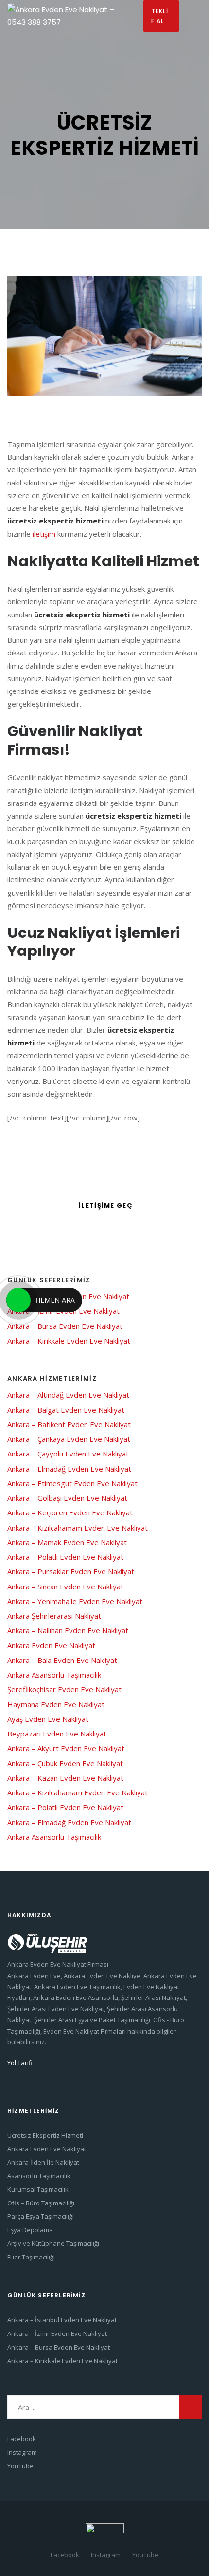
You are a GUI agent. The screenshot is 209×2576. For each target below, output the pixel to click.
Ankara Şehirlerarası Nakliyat (54, 1616)
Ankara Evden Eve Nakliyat (51, 1645)
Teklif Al (160, 16)
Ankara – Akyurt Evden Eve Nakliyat (67, 1748)
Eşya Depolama (30, 2230)
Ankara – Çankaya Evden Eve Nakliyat (69, 1439)
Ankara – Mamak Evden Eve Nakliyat (67, 1542)
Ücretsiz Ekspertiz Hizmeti (45, 2135)
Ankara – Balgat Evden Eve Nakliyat (66, 1410)
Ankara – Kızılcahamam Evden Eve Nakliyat (78, 1528)
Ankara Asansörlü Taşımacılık (54, 1675)
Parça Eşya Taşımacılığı (41, 2216)
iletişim (44, 534)
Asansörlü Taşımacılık (39, 2176)
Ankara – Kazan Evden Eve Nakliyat (65, 1778)
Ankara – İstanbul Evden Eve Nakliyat (62, 2320)
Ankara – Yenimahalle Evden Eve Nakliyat (75, 1601)
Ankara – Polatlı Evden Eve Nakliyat (65, 1557)
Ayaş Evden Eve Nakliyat (48, 1719)
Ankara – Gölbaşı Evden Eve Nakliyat (67, 1498)
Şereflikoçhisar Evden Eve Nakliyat (64, 1689)
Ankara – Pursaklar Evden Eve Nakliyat (71, 1571)
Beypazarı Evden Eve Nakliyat (57, 1734)
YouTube (20, 2466)
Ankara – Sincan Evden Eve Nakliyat (65, 1587)
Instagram (22, 2452)
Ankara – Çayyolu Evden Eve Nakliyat (68, 1454)
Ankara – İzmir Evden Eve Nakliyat (57, 2333)
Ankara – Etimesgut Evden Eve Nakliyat (72, 1483)
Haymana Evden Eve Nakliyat (56, 1704)
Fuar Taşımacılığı (31, 2257)
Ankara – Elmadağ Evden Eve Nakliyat (69, 1469)
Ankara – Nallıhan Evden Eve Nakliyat (68, 1630)
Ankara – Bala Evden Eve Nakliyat (62, 1660)
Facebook (22, 2439)
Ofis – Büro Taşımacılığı (41, 2203)
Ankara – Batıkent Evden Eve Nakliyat (69, 1424)
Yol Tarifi (20, 2063)
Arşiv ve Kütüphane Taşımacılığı (53, 2243)
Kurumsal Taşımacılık (38, 2189)
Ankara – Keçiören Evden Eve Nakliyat (70, 1512)
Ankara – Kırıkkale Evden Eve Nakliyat (69, 1341)
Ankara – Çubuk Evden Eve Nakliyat (65, 1763)
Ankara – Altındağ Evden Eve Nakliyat (68, 1395)
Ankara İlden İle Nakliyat (43, 2162)
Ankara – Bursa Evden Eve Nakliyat (65, 1326)
